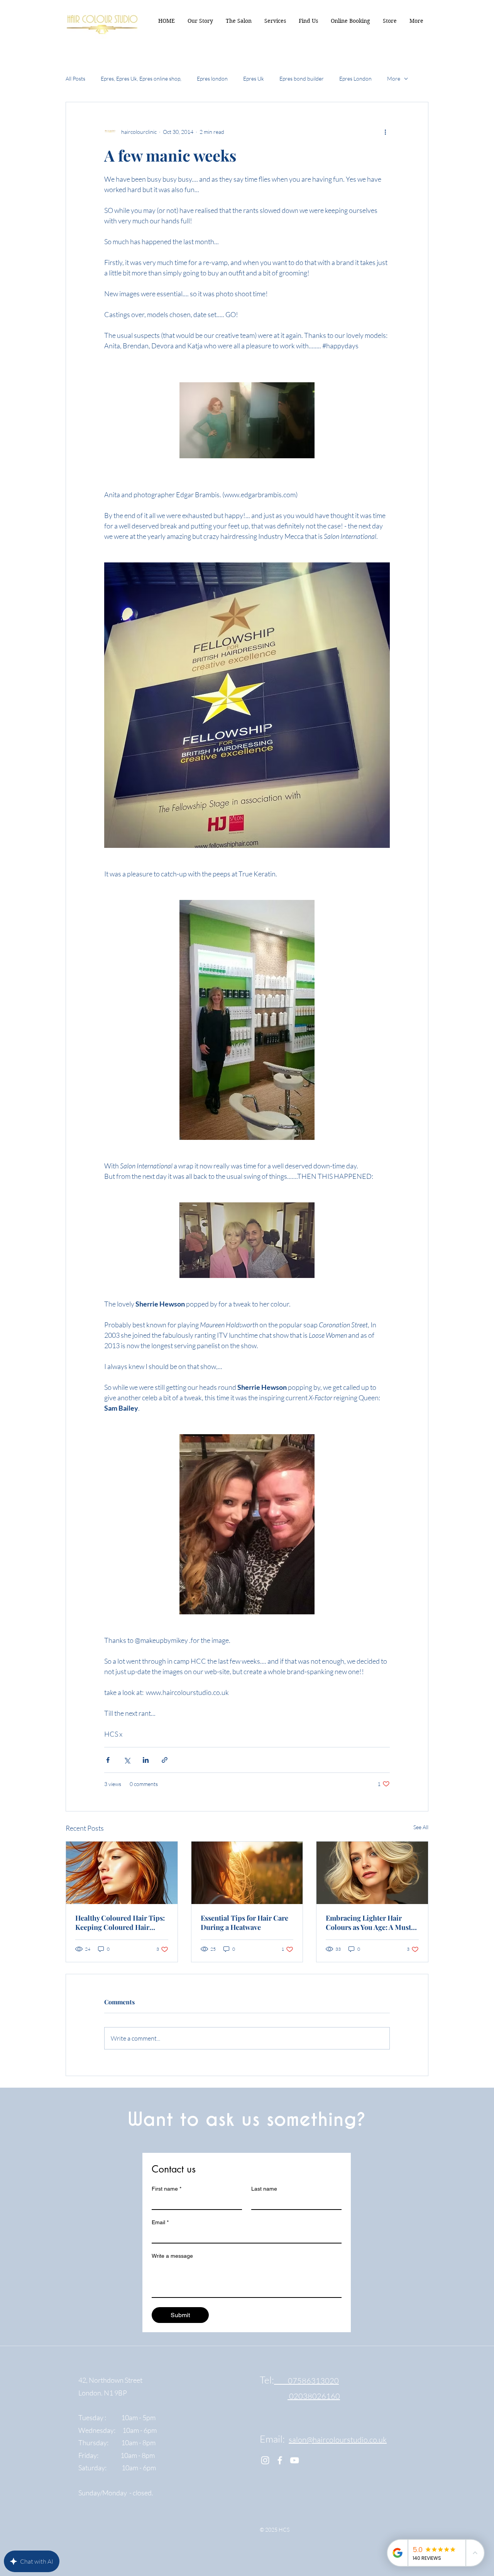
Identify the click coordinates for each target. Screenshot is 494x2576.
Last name (264, 2189)
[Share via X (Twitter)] (127, 1760)
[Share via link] (165, 1760)
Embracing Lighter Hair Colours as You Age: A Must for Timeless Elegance (368, 1923)
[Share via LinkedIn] (146, 1760)
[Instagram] (265, 2460)
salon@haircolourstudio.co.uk (338, 2440)
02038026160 (314, 2396)
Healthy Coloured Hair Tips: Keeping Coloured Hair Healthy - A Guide (120, 1923)
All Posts (75, 78)
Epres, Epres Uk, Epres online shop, (141, 78)
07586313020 (306, 2381)
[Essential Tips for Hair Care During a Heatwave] (247, 1873)
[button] (416, 21)
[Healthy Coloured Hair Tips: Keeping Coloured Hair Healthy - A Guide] (122, 1873)
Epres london (212, 78)
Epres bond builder (302, 78)
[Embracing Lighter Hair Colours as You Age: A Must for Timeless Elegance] (372, 1873)
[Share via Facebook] (108, 1760)
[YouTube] (294, 2460)
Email (160, 2222)
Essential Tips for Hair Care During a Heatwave (244, 1923)
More (394, 78)
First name (167, 2189)
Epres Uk (254, 78)
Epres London (355, 78)
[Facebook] (280, 2460)
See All (421, 1827)
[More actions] (385, 132)
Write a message (172, 2256)
